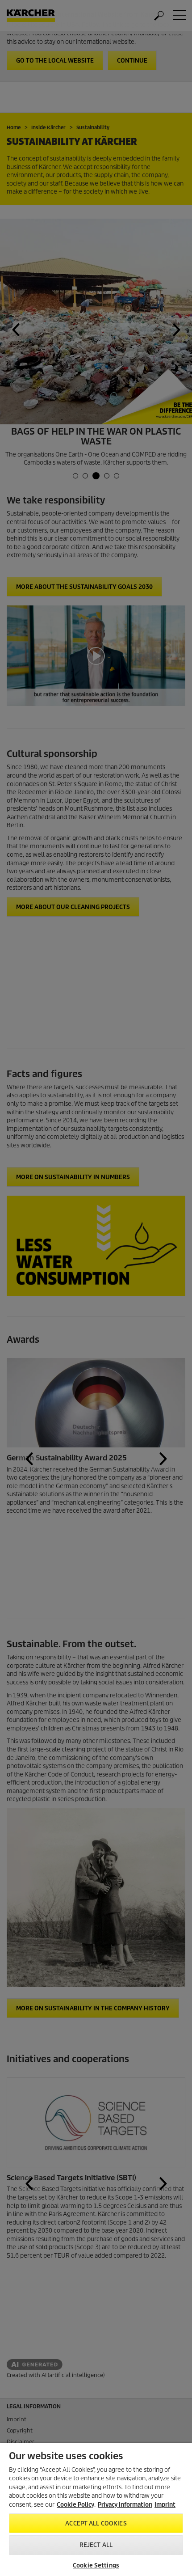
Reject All (96, 2545)
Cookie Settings (96, 2565)
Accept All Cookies (96, 2523)
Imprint (165, 2505)
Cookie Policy (75, 2505)
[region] (96, 2509)
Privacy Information (125, 2505)
